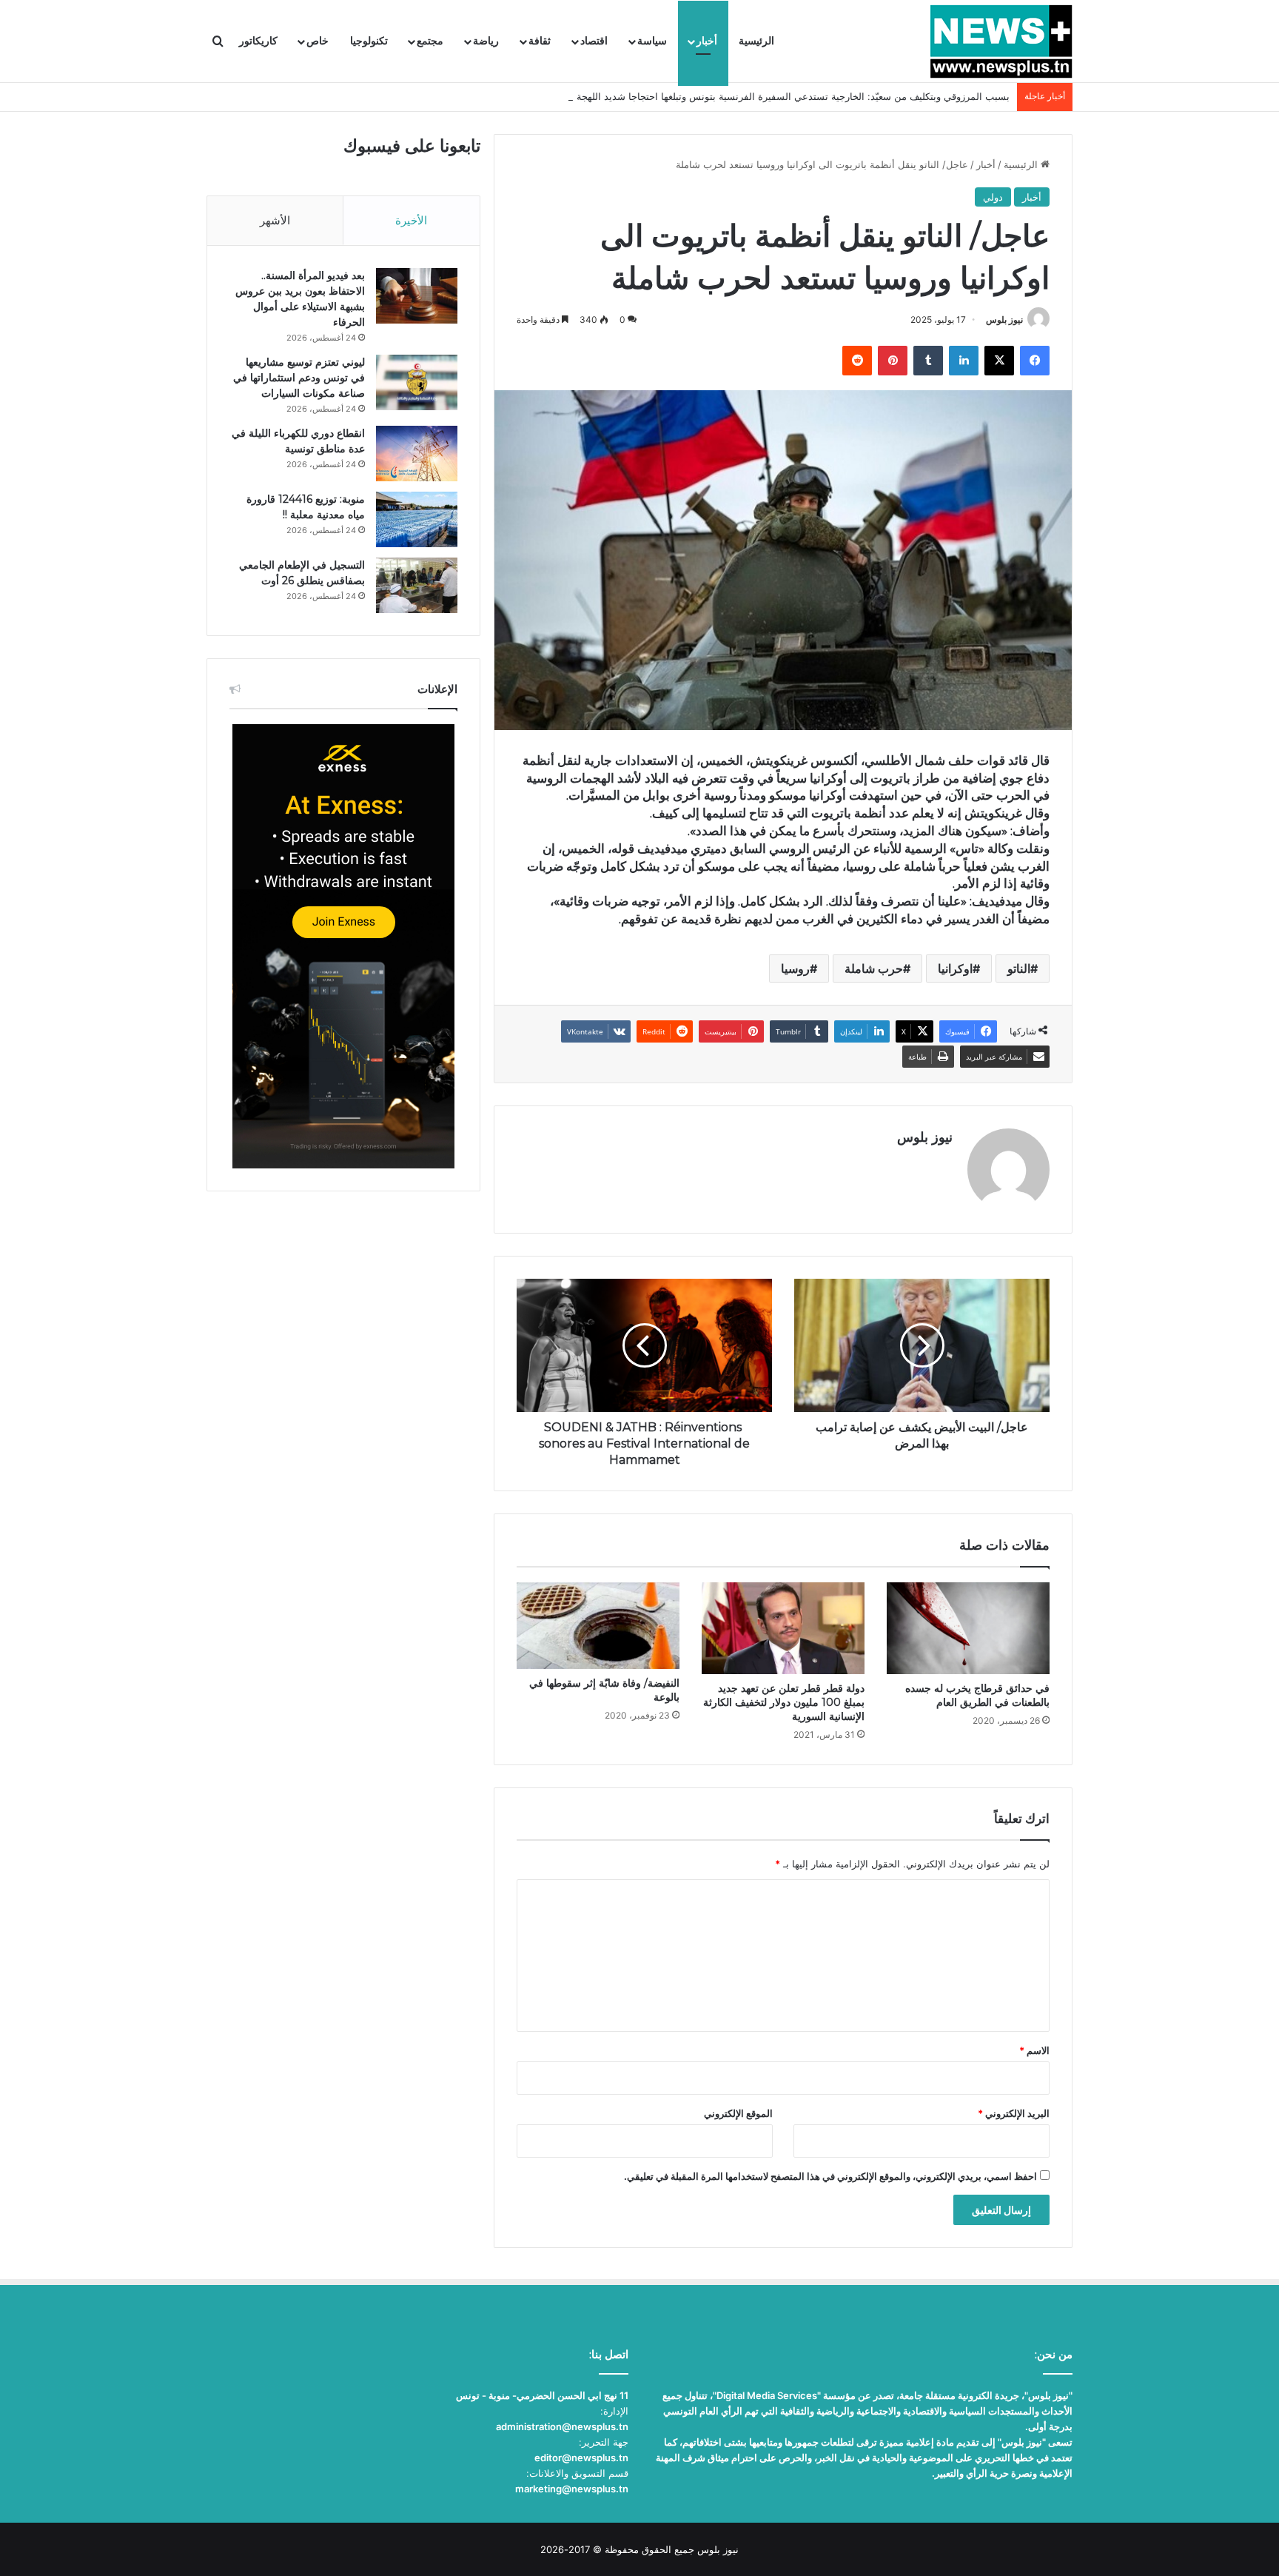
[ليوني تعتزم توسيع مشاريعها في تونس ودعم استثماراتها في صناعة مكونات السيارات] (417, 382)
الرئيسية (756, 41)
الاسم (1034, 2050)
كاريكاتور (258, 41)
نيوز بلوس (1004, 320)
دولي (993, 197)
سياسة (652, 41)
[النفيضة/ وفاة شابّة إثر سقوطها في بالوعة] (598, 1626)
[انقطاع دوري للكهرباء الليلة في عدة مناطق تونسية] (417, 454)
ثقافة (540, 41)
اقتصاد (594, 41)
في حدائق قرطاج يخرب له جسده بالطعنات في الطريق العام (977, 1695)
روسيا (795, 968)
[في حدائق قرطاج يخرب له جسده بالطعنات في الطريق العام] (968, 1628)
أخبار (707, 41)
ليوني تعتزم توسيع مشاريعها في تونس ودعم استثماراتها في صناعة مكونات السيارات (299, 378)
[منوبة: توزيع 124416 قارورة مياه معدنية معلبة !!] (417, 519)
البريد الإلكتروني (1014, 2113)
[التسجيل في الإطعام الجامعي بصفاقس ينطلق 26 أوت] (417, 585)
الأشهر (275, 220)
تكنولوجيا (369, 41)
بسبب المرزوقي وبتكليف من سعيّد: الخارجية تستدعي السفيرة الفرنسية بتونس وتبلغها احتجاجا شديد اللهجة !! (789, 96)
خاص (318, 41)
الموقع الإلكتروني (738, 2113)
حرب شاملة (874, 968)
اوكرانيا (955, 968)
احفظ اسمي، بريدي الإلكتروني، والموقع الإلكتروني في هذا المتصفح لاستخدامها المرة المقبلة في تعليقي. (830, 2176)
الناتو (1019, 968)
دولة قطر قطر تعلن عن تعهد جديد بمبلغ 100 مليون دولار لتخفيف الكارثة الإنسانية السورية (784, 1702)
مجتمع (430, 41)
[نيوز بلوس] (1001, 41)
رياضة (486, 41)
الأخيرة (411, 220)
